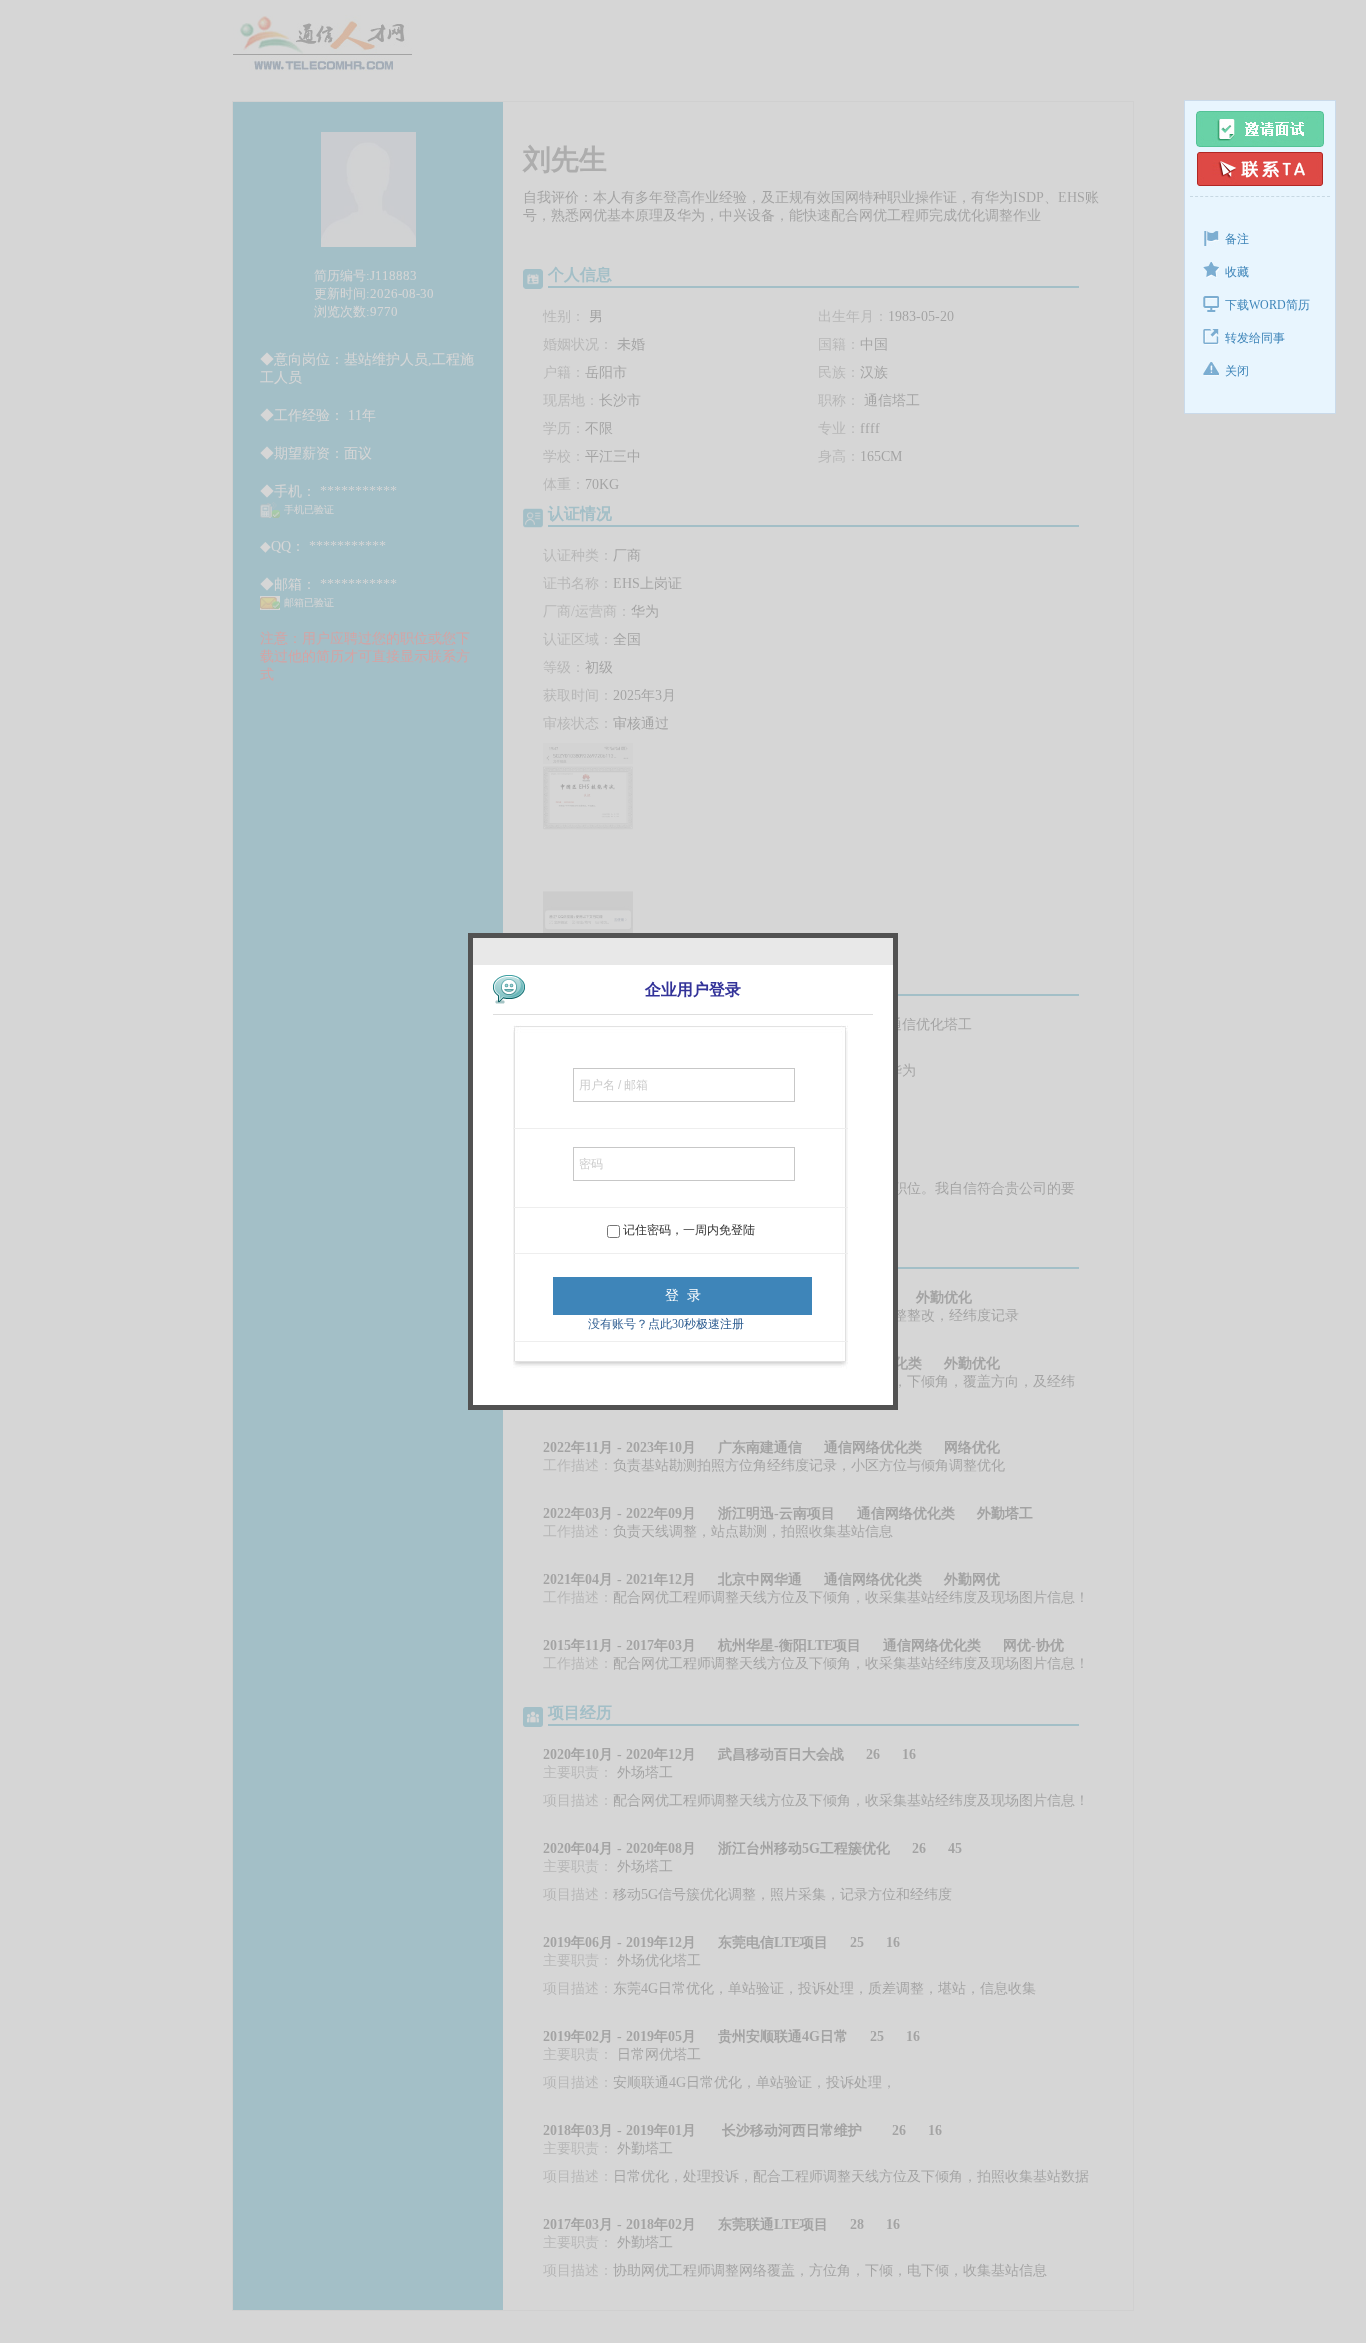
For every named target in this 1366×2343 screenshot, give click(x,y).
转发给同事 (1255, 338)
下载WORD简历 (1267, 305)
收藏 (1237, 272)
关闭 (1237, 371)
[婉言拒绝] (1260, 169)
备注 (1237, 239)
